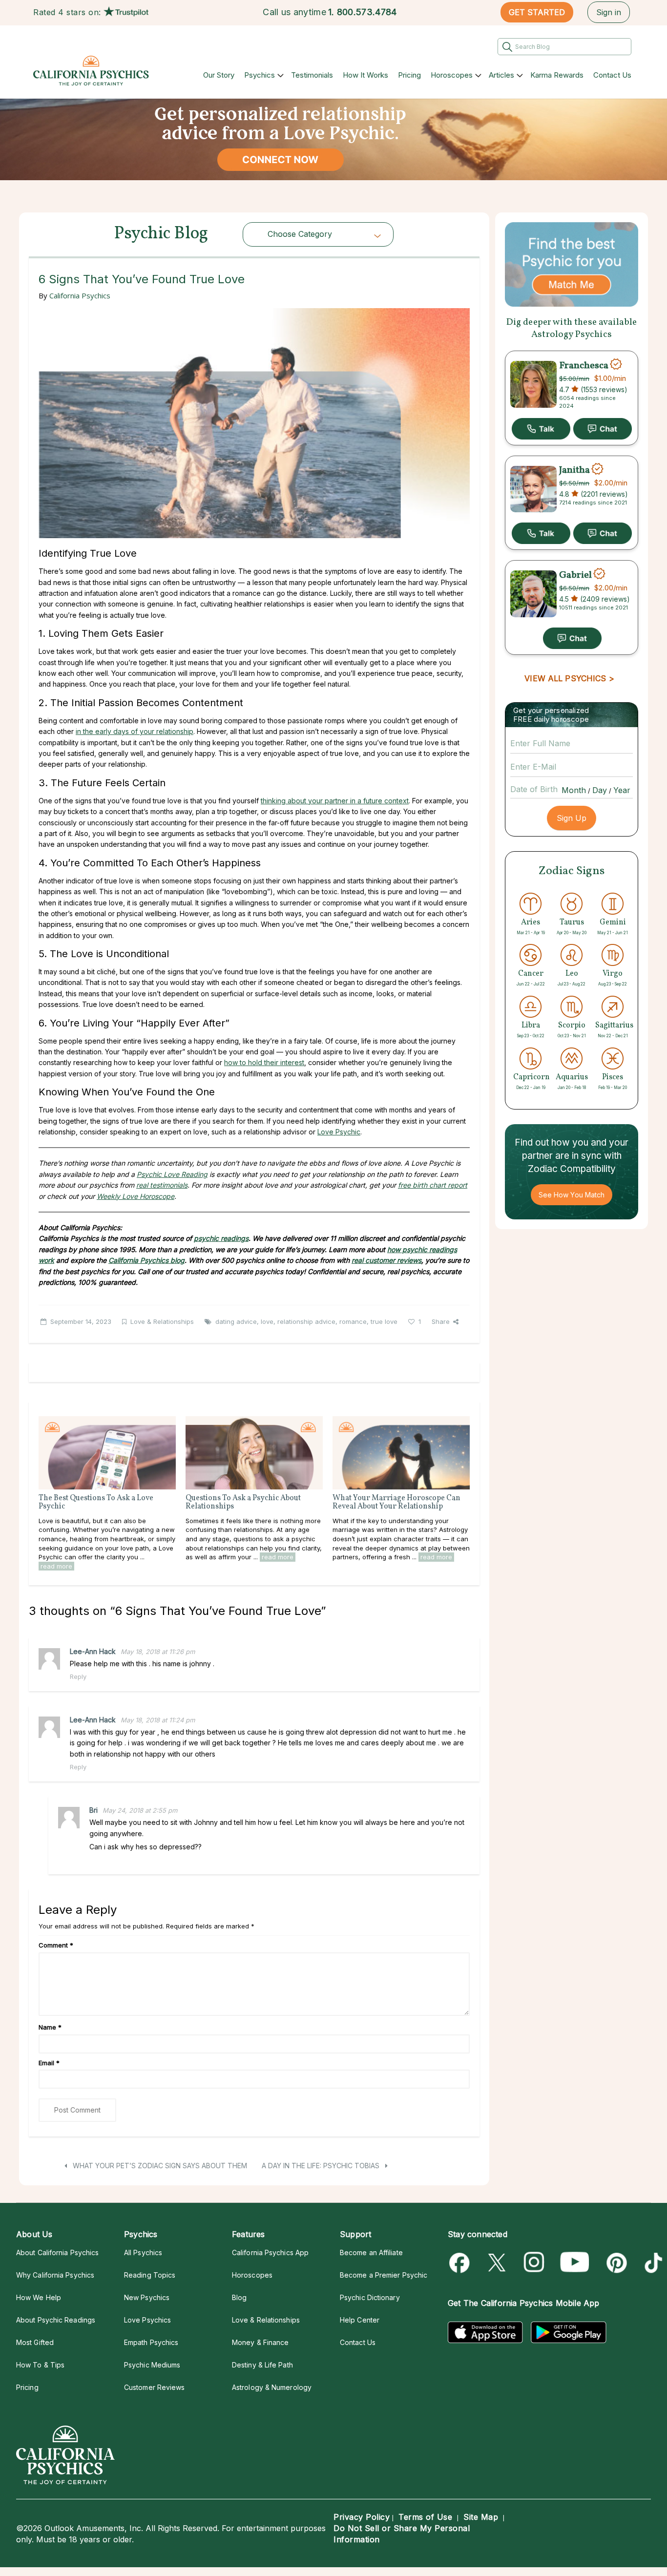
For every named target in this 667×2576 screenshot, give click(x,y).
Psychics (260, 75)
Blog (239, 2297)
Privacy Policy (362, 2517)
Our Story (219, 75)
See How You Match (572, 1195)
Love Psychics (147, 2320)
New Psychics (147, 2297)
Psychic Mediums (152, 2365)
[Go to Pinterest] (615, 2263)
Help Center (360, 2320)
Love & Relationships (162, 1321)
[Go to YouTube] (575, 2263)
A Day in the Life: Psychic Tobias (322, 2166)
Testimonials (312, 75)
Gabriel (575, 575)
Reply (78, 1676)
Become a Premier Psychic (384, 2275)
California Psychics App (270, 2252)
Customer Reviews (154, 2387)
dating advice (236, 1321)
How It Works (365, 75)
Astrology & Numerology (272, 2387)
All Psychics (143, 2252)
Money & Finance (260, 2342)
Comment (56, 1945)
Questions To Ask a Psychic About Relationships (243, 1503)
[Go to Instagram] (534, 2263)
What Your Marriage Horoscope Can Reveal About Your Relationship (396, 1503)
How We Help (39, 2297)
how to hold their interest (264, 1062)
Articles (501, 75)
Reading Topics (150, 2275)
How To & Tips (40, 2365)
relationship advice (306, 1321)
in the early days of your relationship (135, 731)
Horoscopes (452, 75)
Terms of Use (425, 2517)
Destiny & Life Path (262, 2365)
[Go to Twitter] (498, 2263)
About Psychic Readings (56, 2320)
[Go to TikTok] (652, 2263)
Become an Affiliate (371, 2252)
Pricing (409, 75)
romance (353, 1321)
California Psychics (80, 295)
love (267, 1321)
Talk (541, 429)
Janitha (574, 470)
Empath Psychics (151, 2342)
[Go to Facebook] (461, 2263)
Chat (603, 429)
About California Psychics (57, 2252)
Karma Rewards (557, 75)
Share (441, 1321)
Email (49, 2063)
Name (50, 2027)
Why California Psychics (55, 2275)
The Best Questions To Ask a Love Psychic (96, 1503)
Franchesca (584, 365)
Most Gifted (35, 2342)
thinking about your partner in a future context (335, 801)
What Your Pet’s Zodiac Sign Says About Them (159, 2166)
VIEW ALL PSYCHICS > (569, 678)
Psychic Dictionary (370, 2297)
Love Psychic (339, 1132)
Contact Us (612, 75)
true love (384, 1321)
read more (56, 1566)
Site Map (481, 2517)
